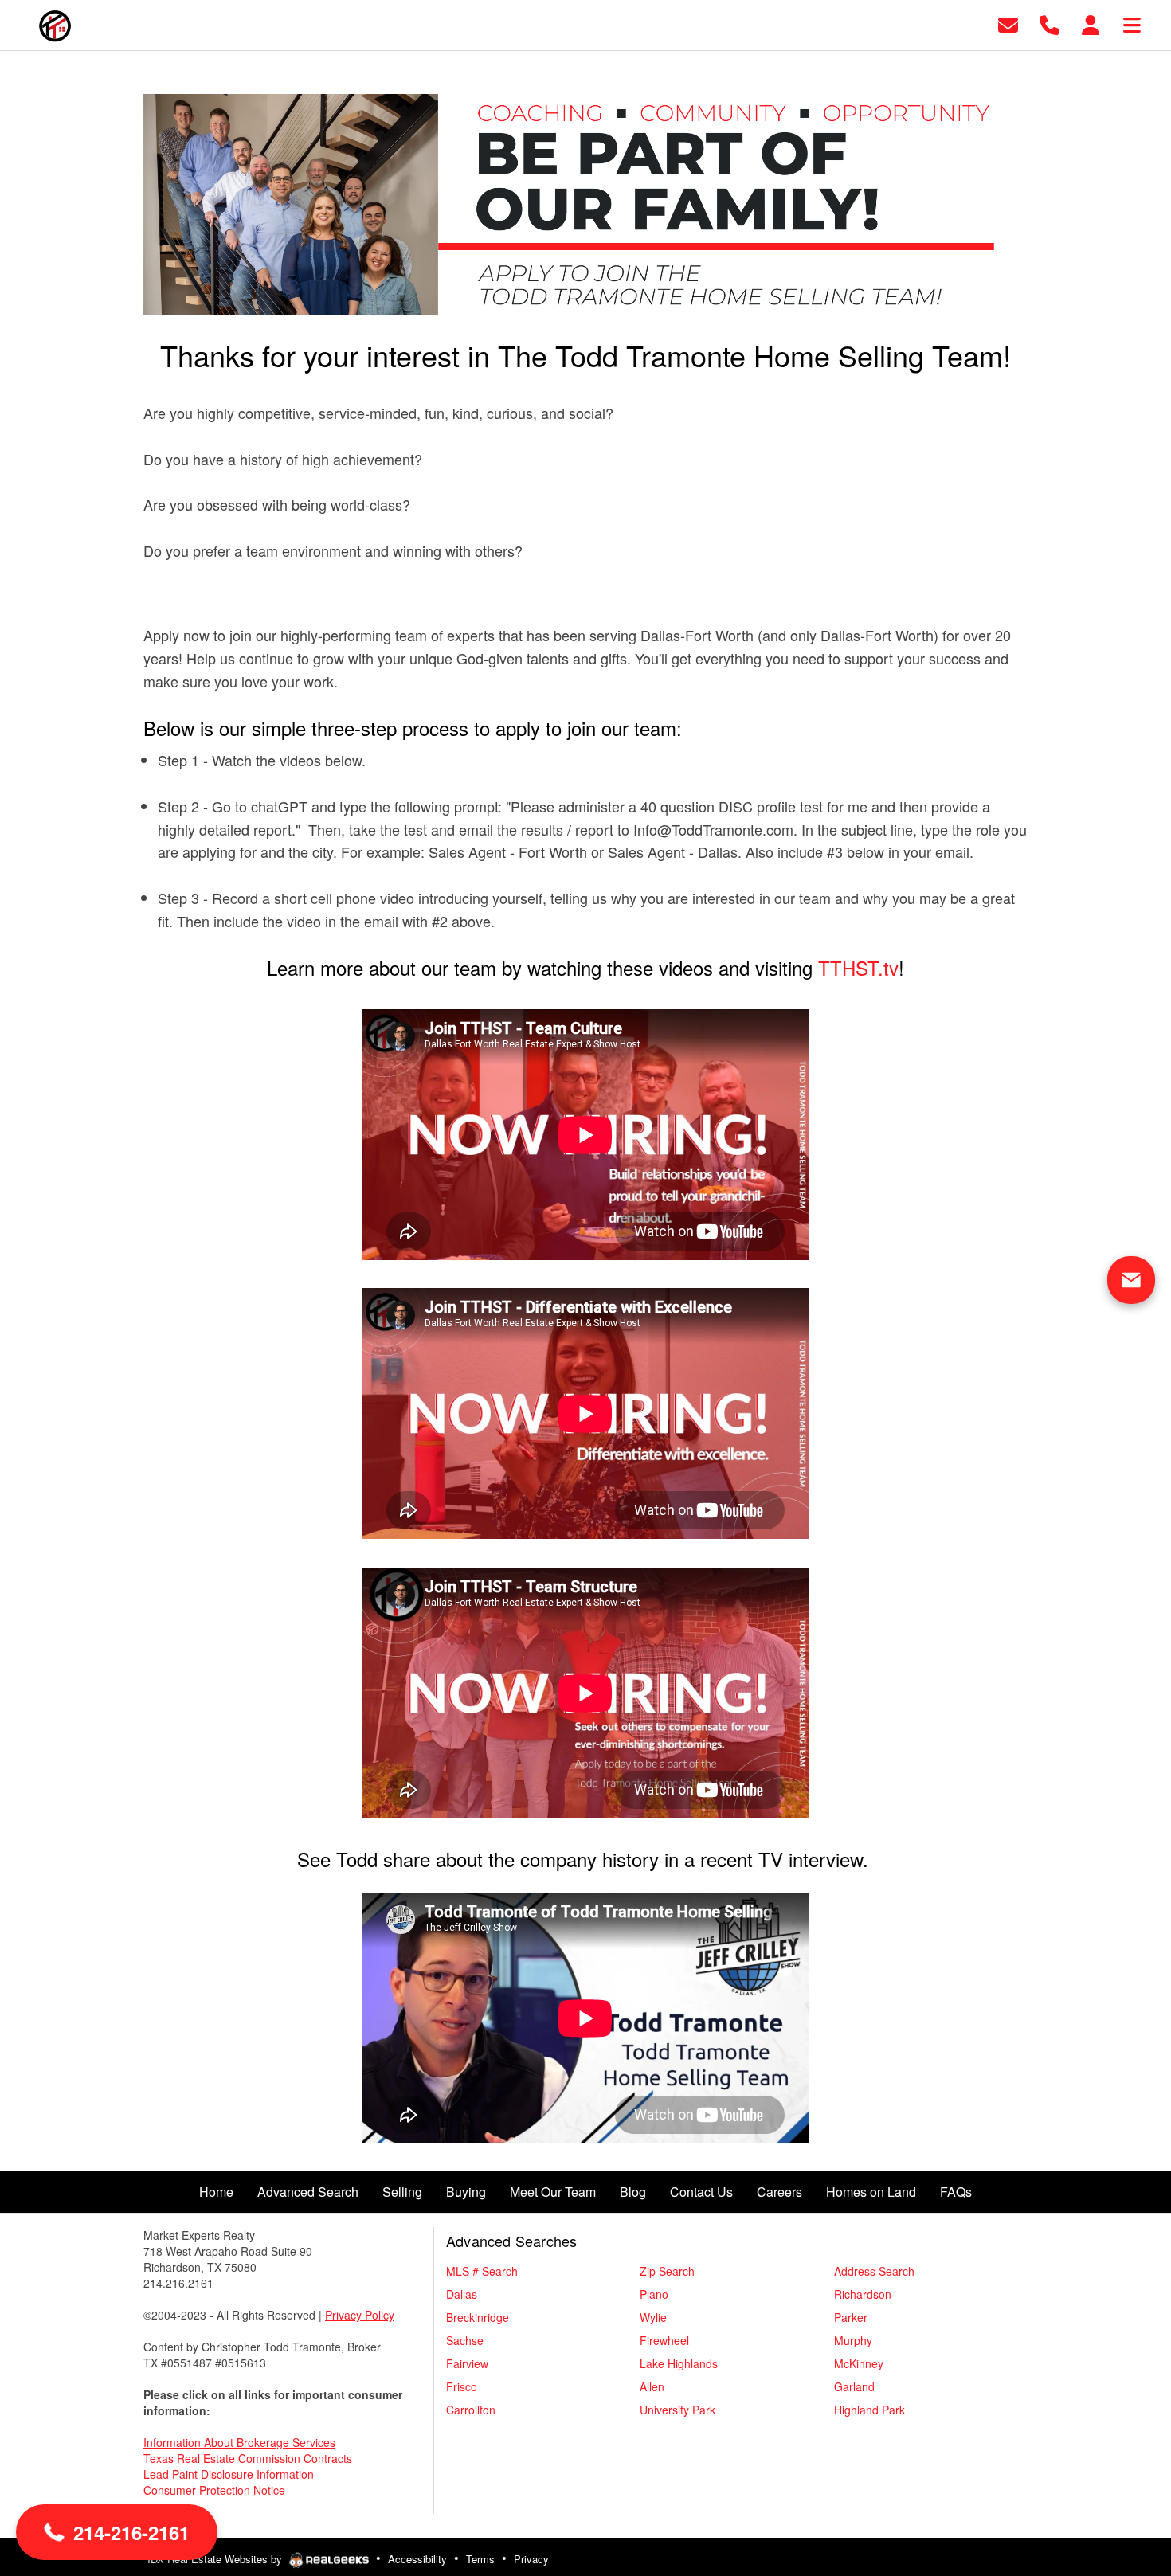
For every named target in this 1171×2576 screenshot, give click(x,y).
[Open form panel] (1131, 1280)
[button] (117, 2532)
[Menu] (1132, 23)
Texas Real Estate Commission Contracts (248, 2458)
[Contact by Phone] (1050, 23)
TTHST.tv (858, 967)
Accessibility (417, 2559)
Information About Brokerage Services (239, 2442)
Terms (480, 2559)
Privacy (531, 2559)
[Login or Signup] (1091, 23)
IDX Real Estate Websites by (216, 2559)
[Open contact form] (1008, 23)
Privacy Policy (360, 2315)
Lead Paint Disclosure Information (229, 2474)
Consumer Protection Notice (214, 2490)
